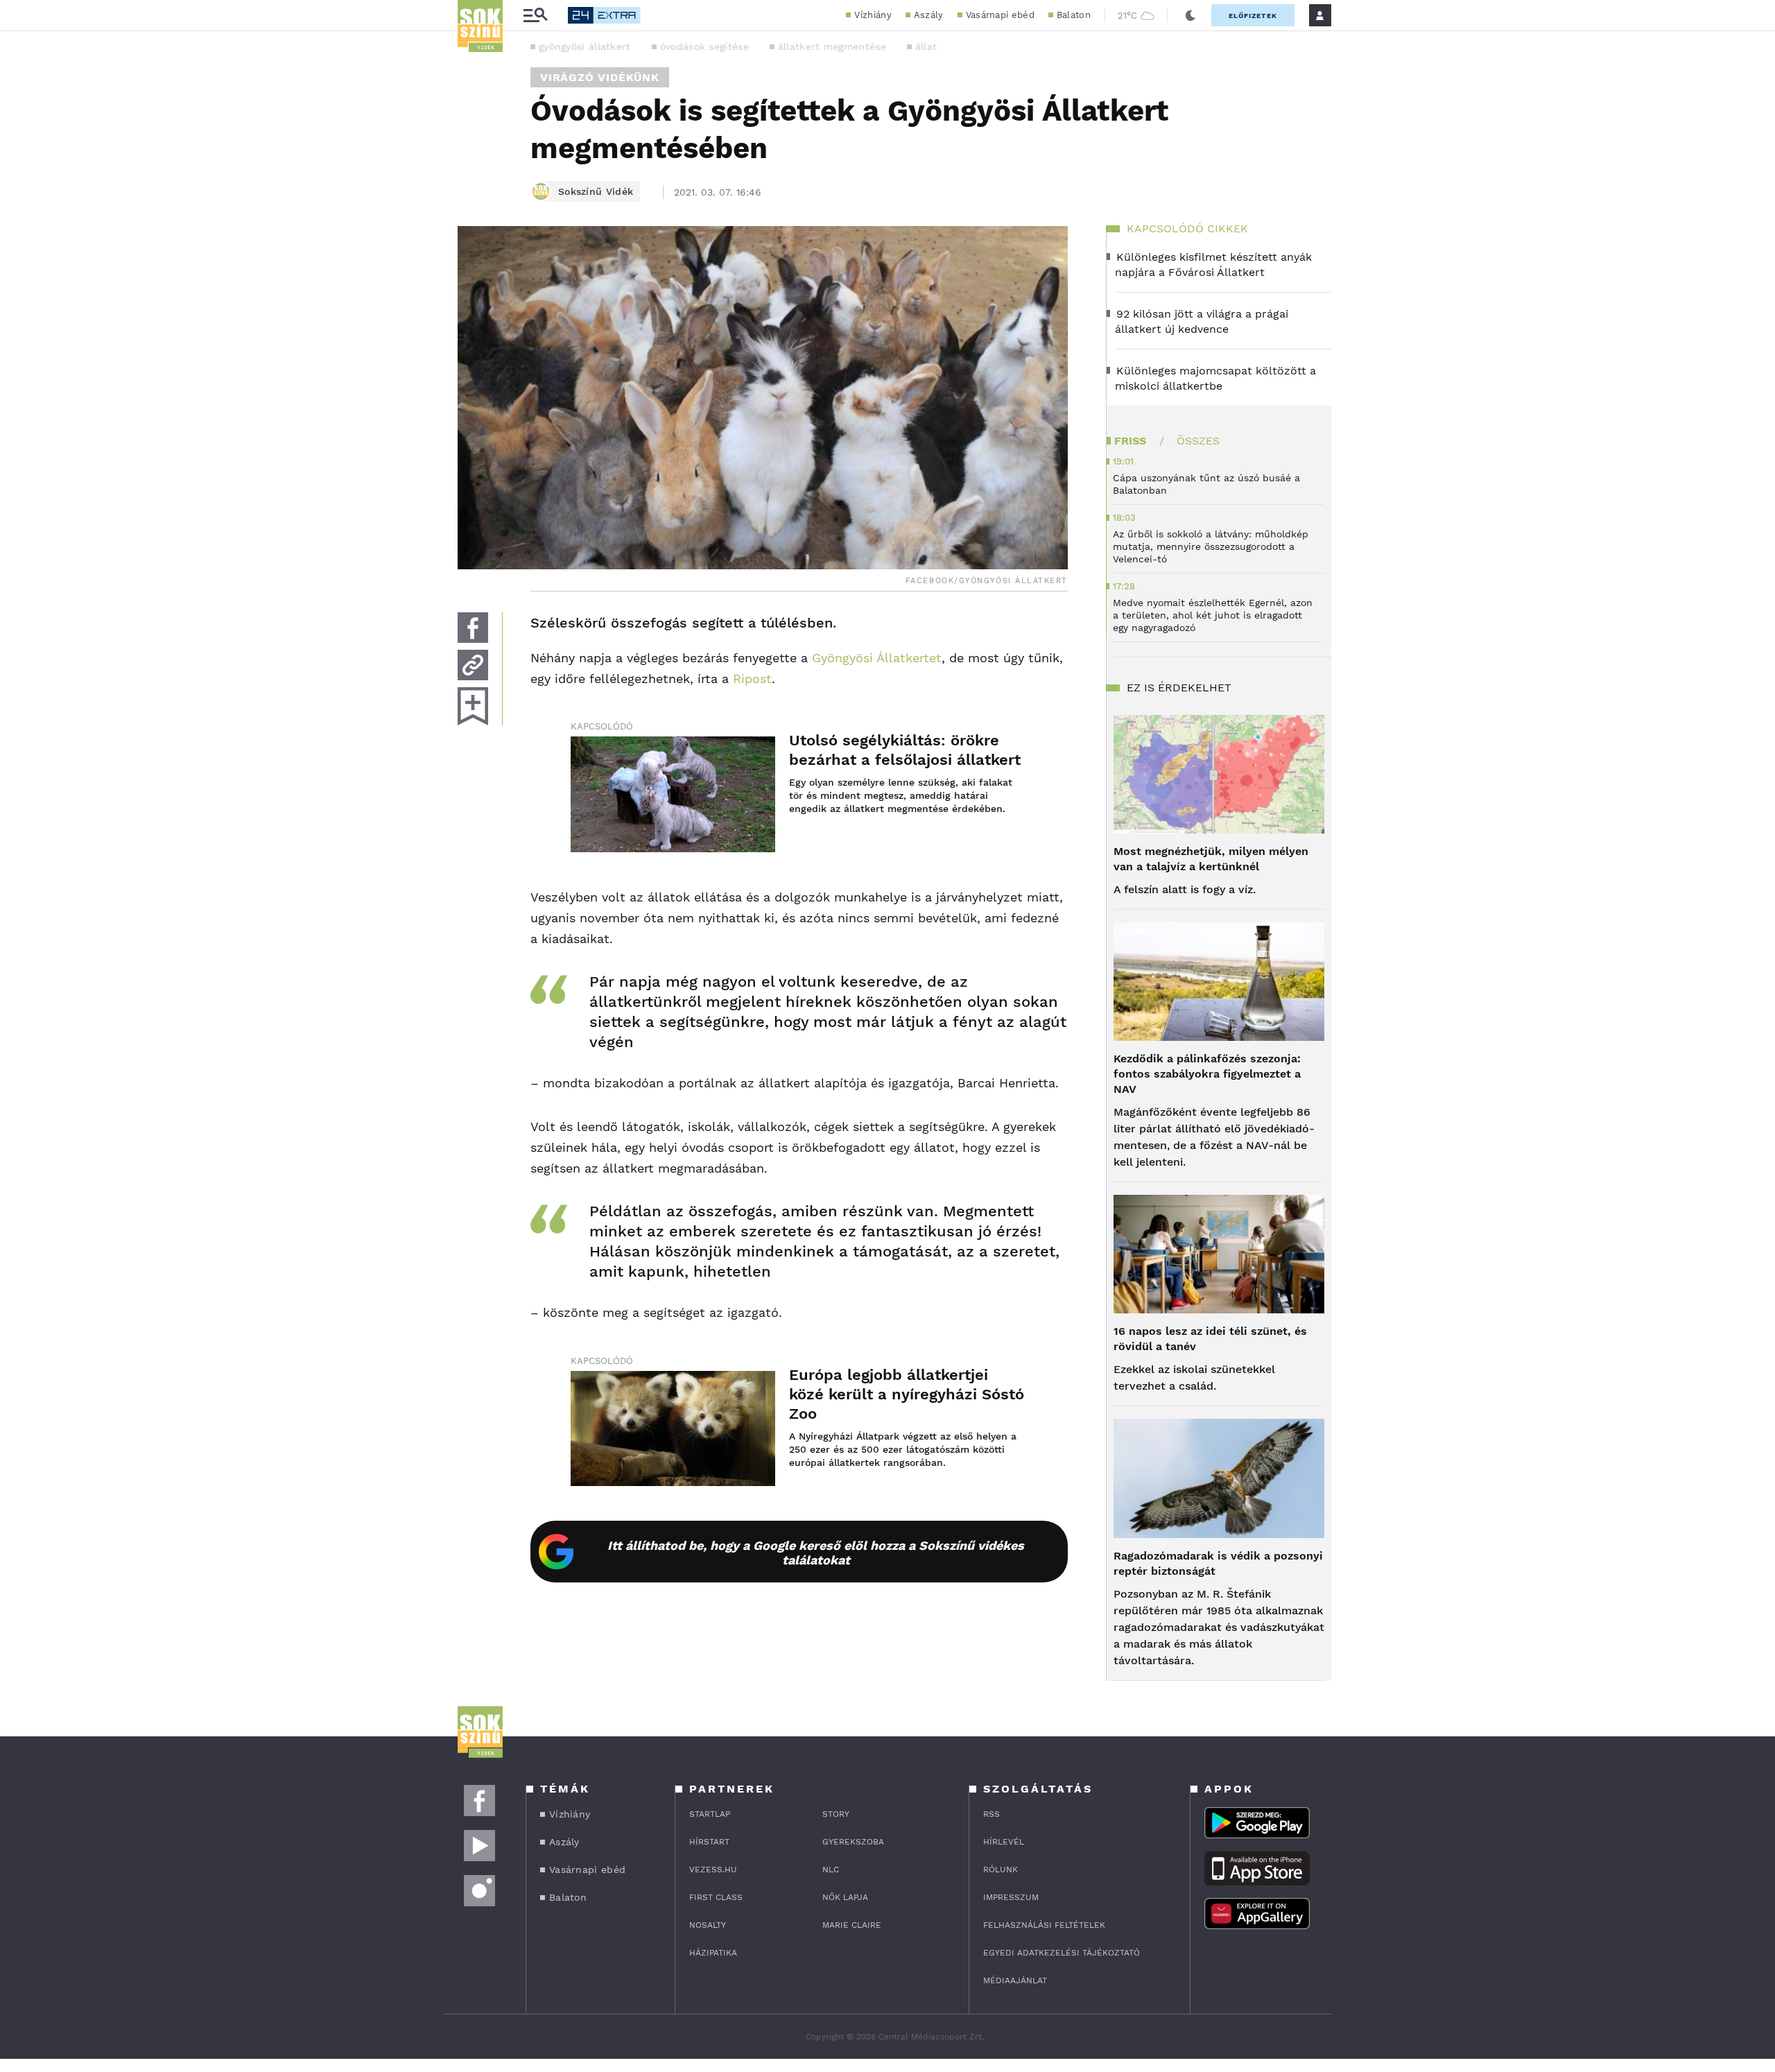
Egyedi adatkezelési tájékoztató (1062, 1953)
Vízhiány (873, 15)
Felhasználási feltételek (1044, 1925)
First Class (716, 1897)
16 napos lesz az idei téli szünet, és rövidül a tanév (1210, 1339)
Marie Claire (852, 1925)
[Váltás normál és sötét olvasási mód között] (1190, 15)
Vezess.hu (713, 1870)
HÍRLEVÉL (1004, 1842)
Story (836, 1814)
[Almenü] (535, 16)
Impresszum (1011, 1897)
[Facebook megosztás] (473, 628)
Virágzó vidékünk (600, 77)
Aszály (929, 15)
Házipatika (713, 1953)
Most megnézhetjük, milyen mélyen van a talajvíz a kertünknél (1211, 859)
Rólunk (1001, 1870)
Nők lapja (845, 1897)
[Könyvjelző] (473, 706)
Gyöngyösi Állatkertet (877, 658)
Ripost (752, 679)
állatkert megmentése (832, 46)
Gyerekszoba (853, 1842)
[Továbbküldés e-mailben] (473, 665)
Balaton (1074, 15)
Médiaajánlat (1015, 1980)
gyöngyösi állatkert (585, 46)
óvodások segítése (704, 46)
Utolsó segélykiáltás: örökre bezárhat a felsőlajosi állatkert (905, 750)
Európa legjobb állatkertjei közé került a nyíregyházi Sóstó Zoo (907, 1394)
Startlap (710, 1814)
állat (926, 46)
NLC (831, 1870)
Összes (1198, 441)
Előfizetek (1253, 16)
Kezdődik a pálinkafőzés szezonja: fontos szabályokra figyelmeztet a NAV (1207, 1074)
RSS (992, 1814)
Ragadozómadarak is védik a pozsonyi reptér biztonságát (1218, 1563)
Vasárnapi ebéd (1000, 15)
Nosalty (708, 1925)
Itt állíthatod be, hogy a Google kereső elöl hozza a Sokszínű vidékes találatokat (816, 1553)
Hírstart (709, 1842)
